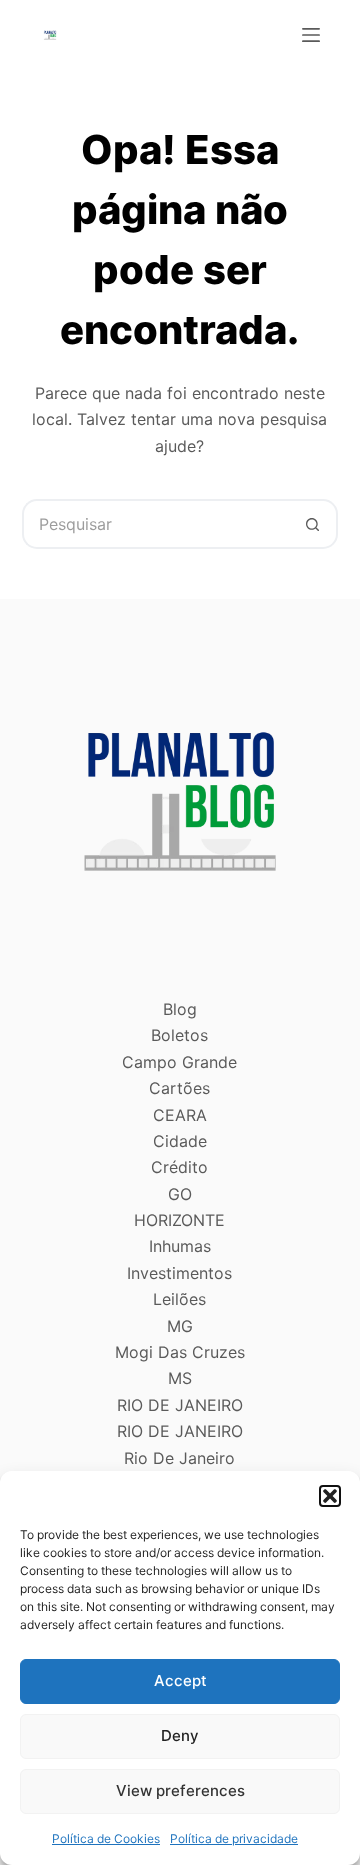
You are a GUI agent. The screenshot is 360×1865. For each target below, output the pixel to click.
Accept (180, 1680)
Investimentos (179, 1273)
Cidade (180, 1141)
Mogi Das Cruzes (180, 1352)
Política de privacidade (234, 1838)
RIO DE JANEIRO (180, 1405)
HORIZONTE (179, 1220)
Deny (180, 1735)
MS (180, 1378)
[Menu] (311, 35)
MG (180, 1326)
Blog (180, 1009)
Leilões (179, 1299)
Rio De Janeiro (179, 1458)
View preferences (180, 1790)
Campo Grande (179, 1062)
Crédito (179, 1167)
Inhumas (180, 1246)
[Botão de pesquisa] (313, 524)
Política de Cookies (106, 1838)
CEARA (180, 1115)
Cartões (179, 1088)
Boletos (179, 1035)
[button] (330, 1496)
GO (180, 1194)
